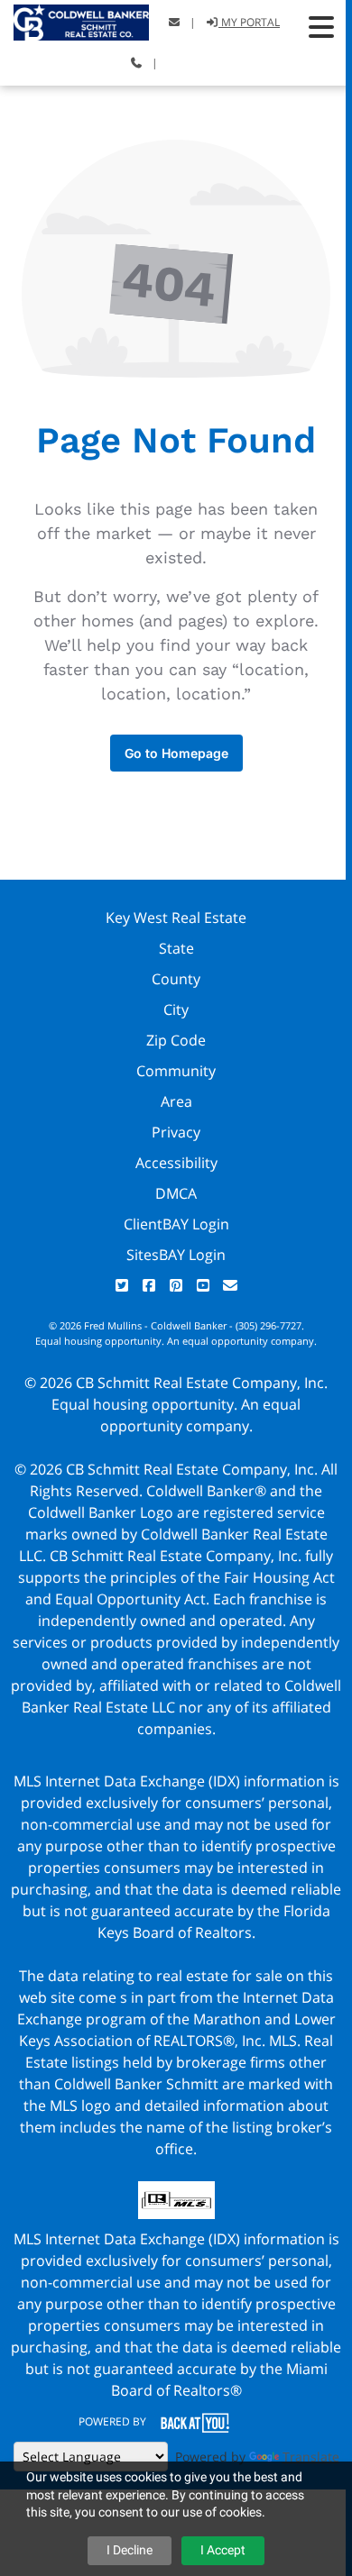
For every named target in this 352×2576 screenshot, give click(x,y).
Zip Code (176, 1040)
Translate (311, 2457)
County (176, 979)
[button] (321, 27)
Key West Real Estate (176, 918)
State (176, 948)
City (176, 1009)
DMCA (176, 1193)
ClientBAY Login (176, 1224)
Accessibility (176, 1163)
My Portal (249, 22)
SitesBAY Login (176, 1255)
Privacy (176, 1132)
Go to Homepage (176, 753)
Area (176, 1101)
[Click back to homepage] (74, 20)
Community (176, 1071)
